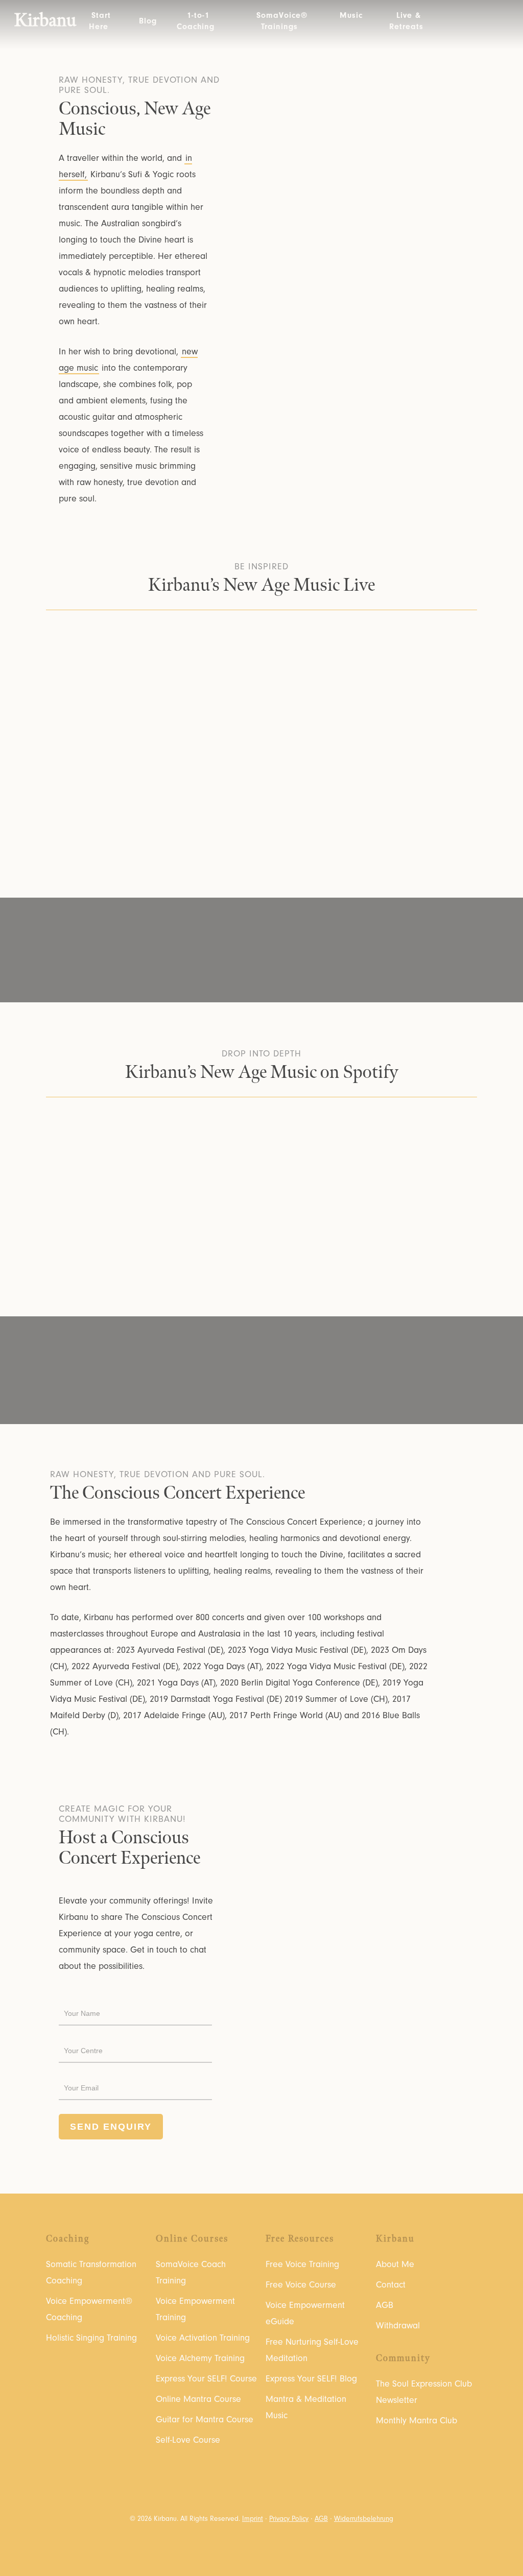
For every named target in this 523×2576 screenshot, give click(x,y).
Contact (391, 2285)
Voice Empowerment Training (195, 2309)
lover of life (385, 1364)
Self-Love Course (188, 2440)
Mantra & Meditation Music (306, 2407)
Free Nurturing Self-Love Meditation (312, 2350)
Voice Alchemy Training (200, 2358)
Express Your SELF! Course (206, 2379)
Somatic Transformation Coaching (91, 2272)
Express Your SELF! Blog (311, 2379)
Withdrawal (398, 2326)
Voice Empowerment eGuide (305, 2313)
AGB (385, 2305)
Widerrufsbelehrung (364, 2519)
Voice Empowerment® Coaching (89, 2309)
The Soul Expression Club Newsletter (424, 2392)
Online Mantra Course (198, 2399)
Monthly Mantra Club (417, 2421)
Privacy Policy (289, 2519)
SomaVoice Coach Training (191, 2272)
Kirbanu (45, 21)
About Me (395, 2264)
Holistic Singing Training (91, 2338)
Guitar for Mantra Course (205, 2419)
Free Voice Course (301, 2285)
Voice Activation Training (203, 2338)
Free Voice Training (302, 2264)
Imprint (253, 2519)
